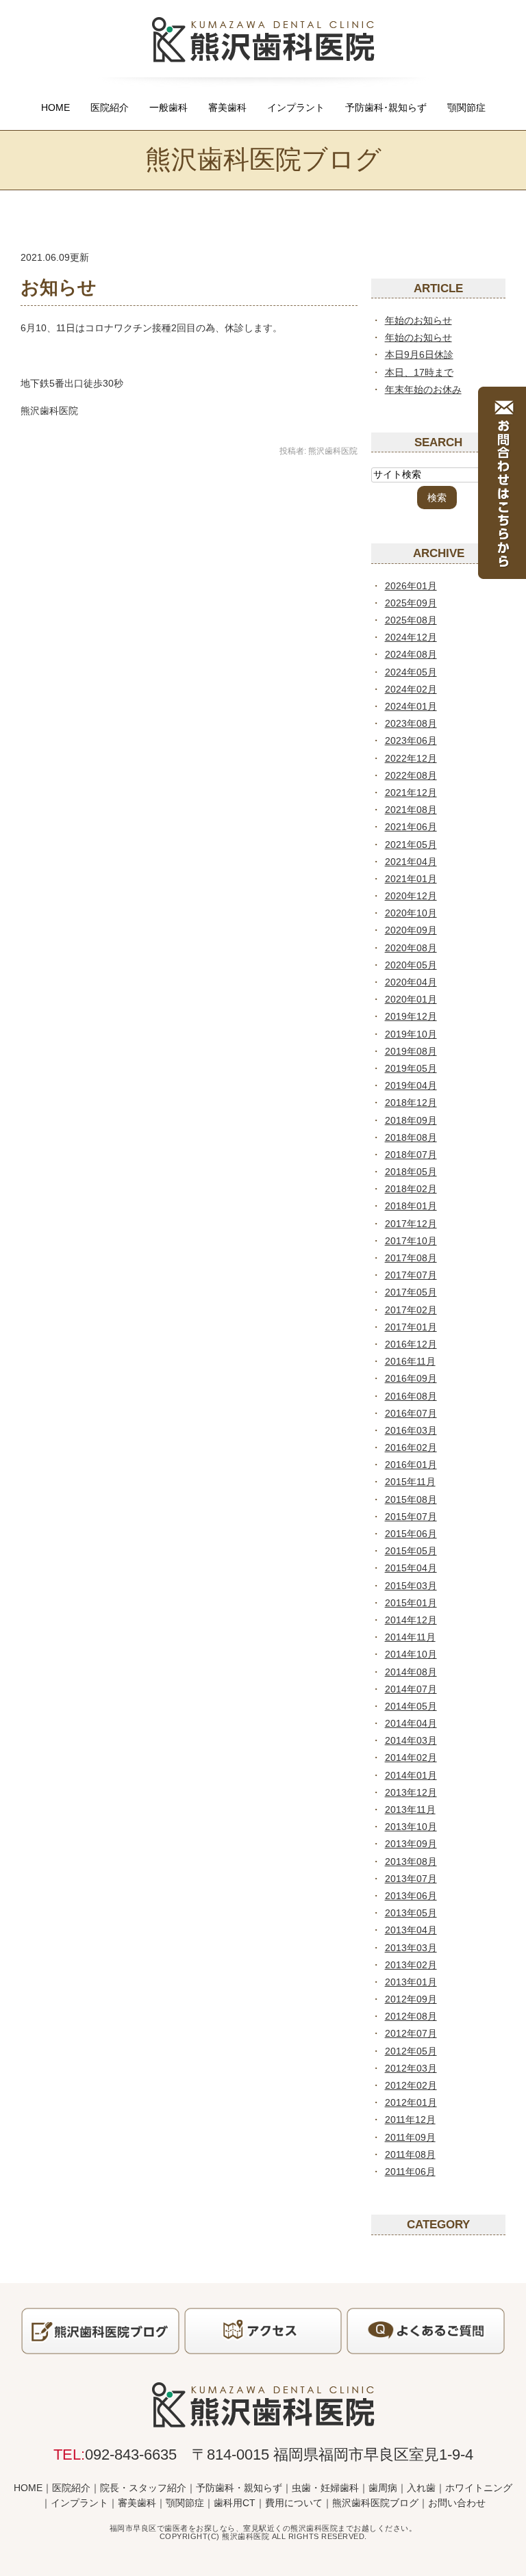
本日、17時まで (419, 372)
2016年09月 (411, 1378)
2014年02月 (411, 1757)
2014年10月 (411, 1654)
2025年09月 (411, 603)
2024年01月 (411, 706)
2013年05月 (411, 1913)
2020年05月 (411, 965)
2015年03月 (411, 1586)
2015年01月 (411, 1603)
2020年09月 (411, 930)
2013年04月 (411, 1930)
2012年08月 (411, 2016)
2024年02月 (411, 689)
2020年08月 (411, 948)
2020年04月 (411, 982)
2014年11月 (410, 1637)
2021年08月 (411, 810)
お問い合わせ (457, 2503)
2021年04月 (411, 862)
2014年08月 (411, 1672)
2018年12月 (411, 1103)
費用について (294, 2503)
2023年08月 (411, 723)
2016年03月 (411, 1430)
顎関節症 (466, 107)
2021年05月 (411, 845)
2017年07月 (411, 1275)
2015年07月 (411, 1517)
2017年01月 (411, 1327)
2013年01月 (411, 1982)
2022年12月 (411, 758)
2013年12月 (411, 1792)
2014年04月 (411, 1723)
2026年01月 (411, 586)
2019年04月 (411, 1085)
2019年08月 (411, 1051)
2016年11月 (410, 1361)
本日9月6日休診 (419, 355)
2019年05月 (411, 1068)
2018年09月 (411, 1120)
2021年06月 (411, 827)
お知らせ (59, 287)
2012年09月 (411, 1999)
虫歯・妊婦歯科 (325, 2488)
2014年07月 (411, 1689)
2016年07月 (411, 1413)
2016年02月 (411, 1447)
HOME (28, 2488)
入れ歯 (421, 2488)
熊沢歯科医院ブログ (375, 2503)
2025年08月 (411, 620)
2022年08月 (411, 775)
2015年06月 (411, 1534)
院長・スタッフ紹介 (143, 2488)
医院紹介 (110, 107)
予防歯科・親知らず (239, 2488)
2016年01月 (411, 1465)
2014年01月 (411, 1775)
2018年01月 (411, 1206)
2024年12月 (411, 637)
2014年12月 (411, 1620)
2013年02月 (411, 1965)
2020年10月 (411, 913)
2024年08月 (411, 654)
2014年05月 (411, 1706)
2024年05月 (411, 672)
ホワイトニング (479, 2488)
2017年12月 (411, 1224)
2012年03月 (411, 2068)
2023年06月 (411, 740)
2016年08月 (411, 1396)
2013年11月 (410, 1809)
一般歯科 (168, 107)
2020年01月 (411, 999)
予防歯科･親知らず (386, 107)
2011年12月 (410, 2120)
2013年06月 (411, 1896)
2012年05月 (411, 2051)
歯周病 (383, 2488)
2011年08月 (410, 2154)
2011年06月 (410, 2172)
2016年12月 (411, 1344)
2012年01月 (411, 2102)
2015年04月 (411, 1568)
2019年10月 (411, 1034)
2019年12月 (411, 1016)
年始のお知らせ (418, 320)
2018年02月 (411, 1189)
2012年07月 (411, 2033)
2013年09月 (411, 1844)
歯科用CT (235, 2503)
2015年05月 (411, 1551)
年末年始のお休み (423, 389)
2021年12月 (411, 793)
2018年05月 (411, 1172)
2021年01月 (411, 879)
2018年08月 (411, 1137)
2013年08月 (411, 1862)
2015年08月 (411, 1499)
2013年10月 (411, 1827)
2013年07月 (411, 1879)
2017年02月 (411, 1310)
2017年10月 (411, 1241)
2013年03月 (411, 1948)
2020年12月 (411, 896)
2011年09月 (410, 2137)
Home (55, 107)
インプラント (296, 107)
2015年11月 (410, 1482)
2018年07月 (411, 1155)
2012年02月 (411, 2085)
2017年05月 (411, 1292)
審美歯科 (227, 107)
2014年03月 (411, 1740)
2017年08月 (411, 1258)
